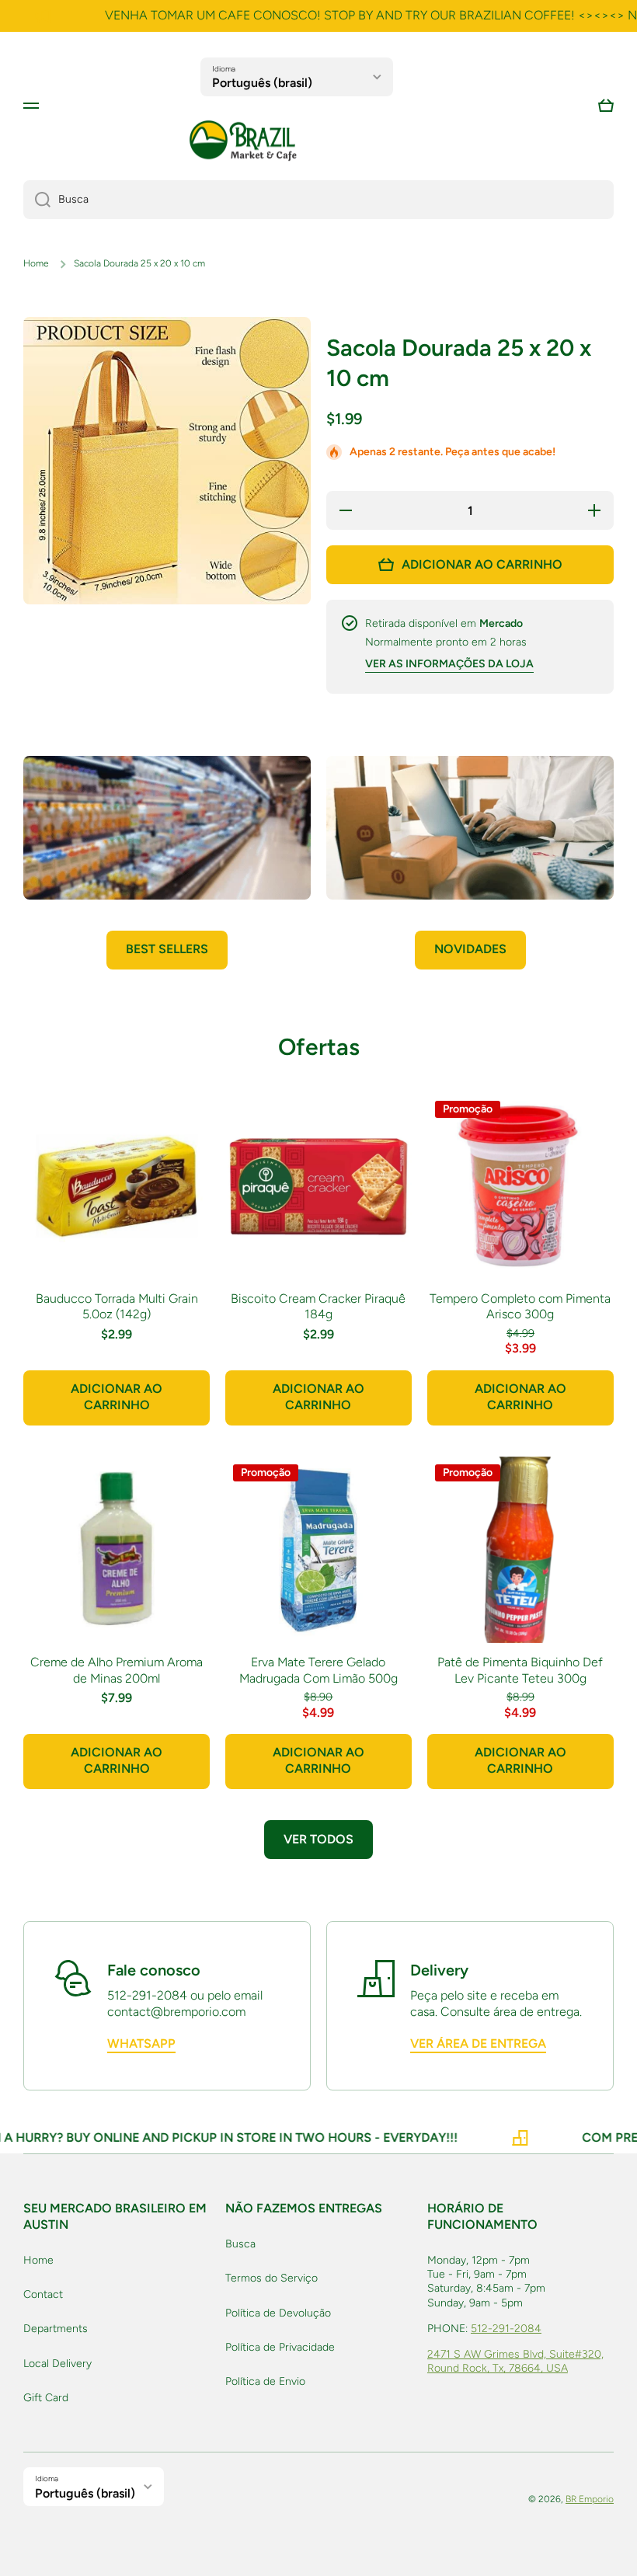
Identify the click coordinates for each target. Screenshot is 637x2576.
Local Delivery (57, 2364)
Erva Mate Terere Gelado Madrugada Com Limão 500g (318, 1670)
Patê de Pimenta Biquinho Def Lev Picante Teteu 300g (520, 1670)
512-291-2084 (506, 2329)
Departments (56, 2329)
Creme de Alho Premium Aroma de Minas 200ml (117, 1670)
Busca (240, 2244)
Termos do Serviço (272, 2278)
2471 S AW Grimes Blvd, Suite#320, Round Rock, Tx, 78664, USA (515, 2361)
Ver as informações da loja (449, 664)
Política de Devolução (278, 2313)
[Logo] (243, 141)
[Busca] (37, 200)
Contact (43, 2294)
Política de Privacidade (280, 2347)
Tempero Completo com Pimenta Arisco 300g (520, 1307)
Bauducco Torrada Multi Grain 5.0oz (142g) (117, 1307)
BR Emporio (590, 2499)
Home (36, 263)
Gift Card (46, 2398)
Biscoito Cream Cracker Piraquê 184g (318, 1307)
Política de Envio (265, 2381)
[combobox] (318, 200)
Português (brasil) (262, 83)
